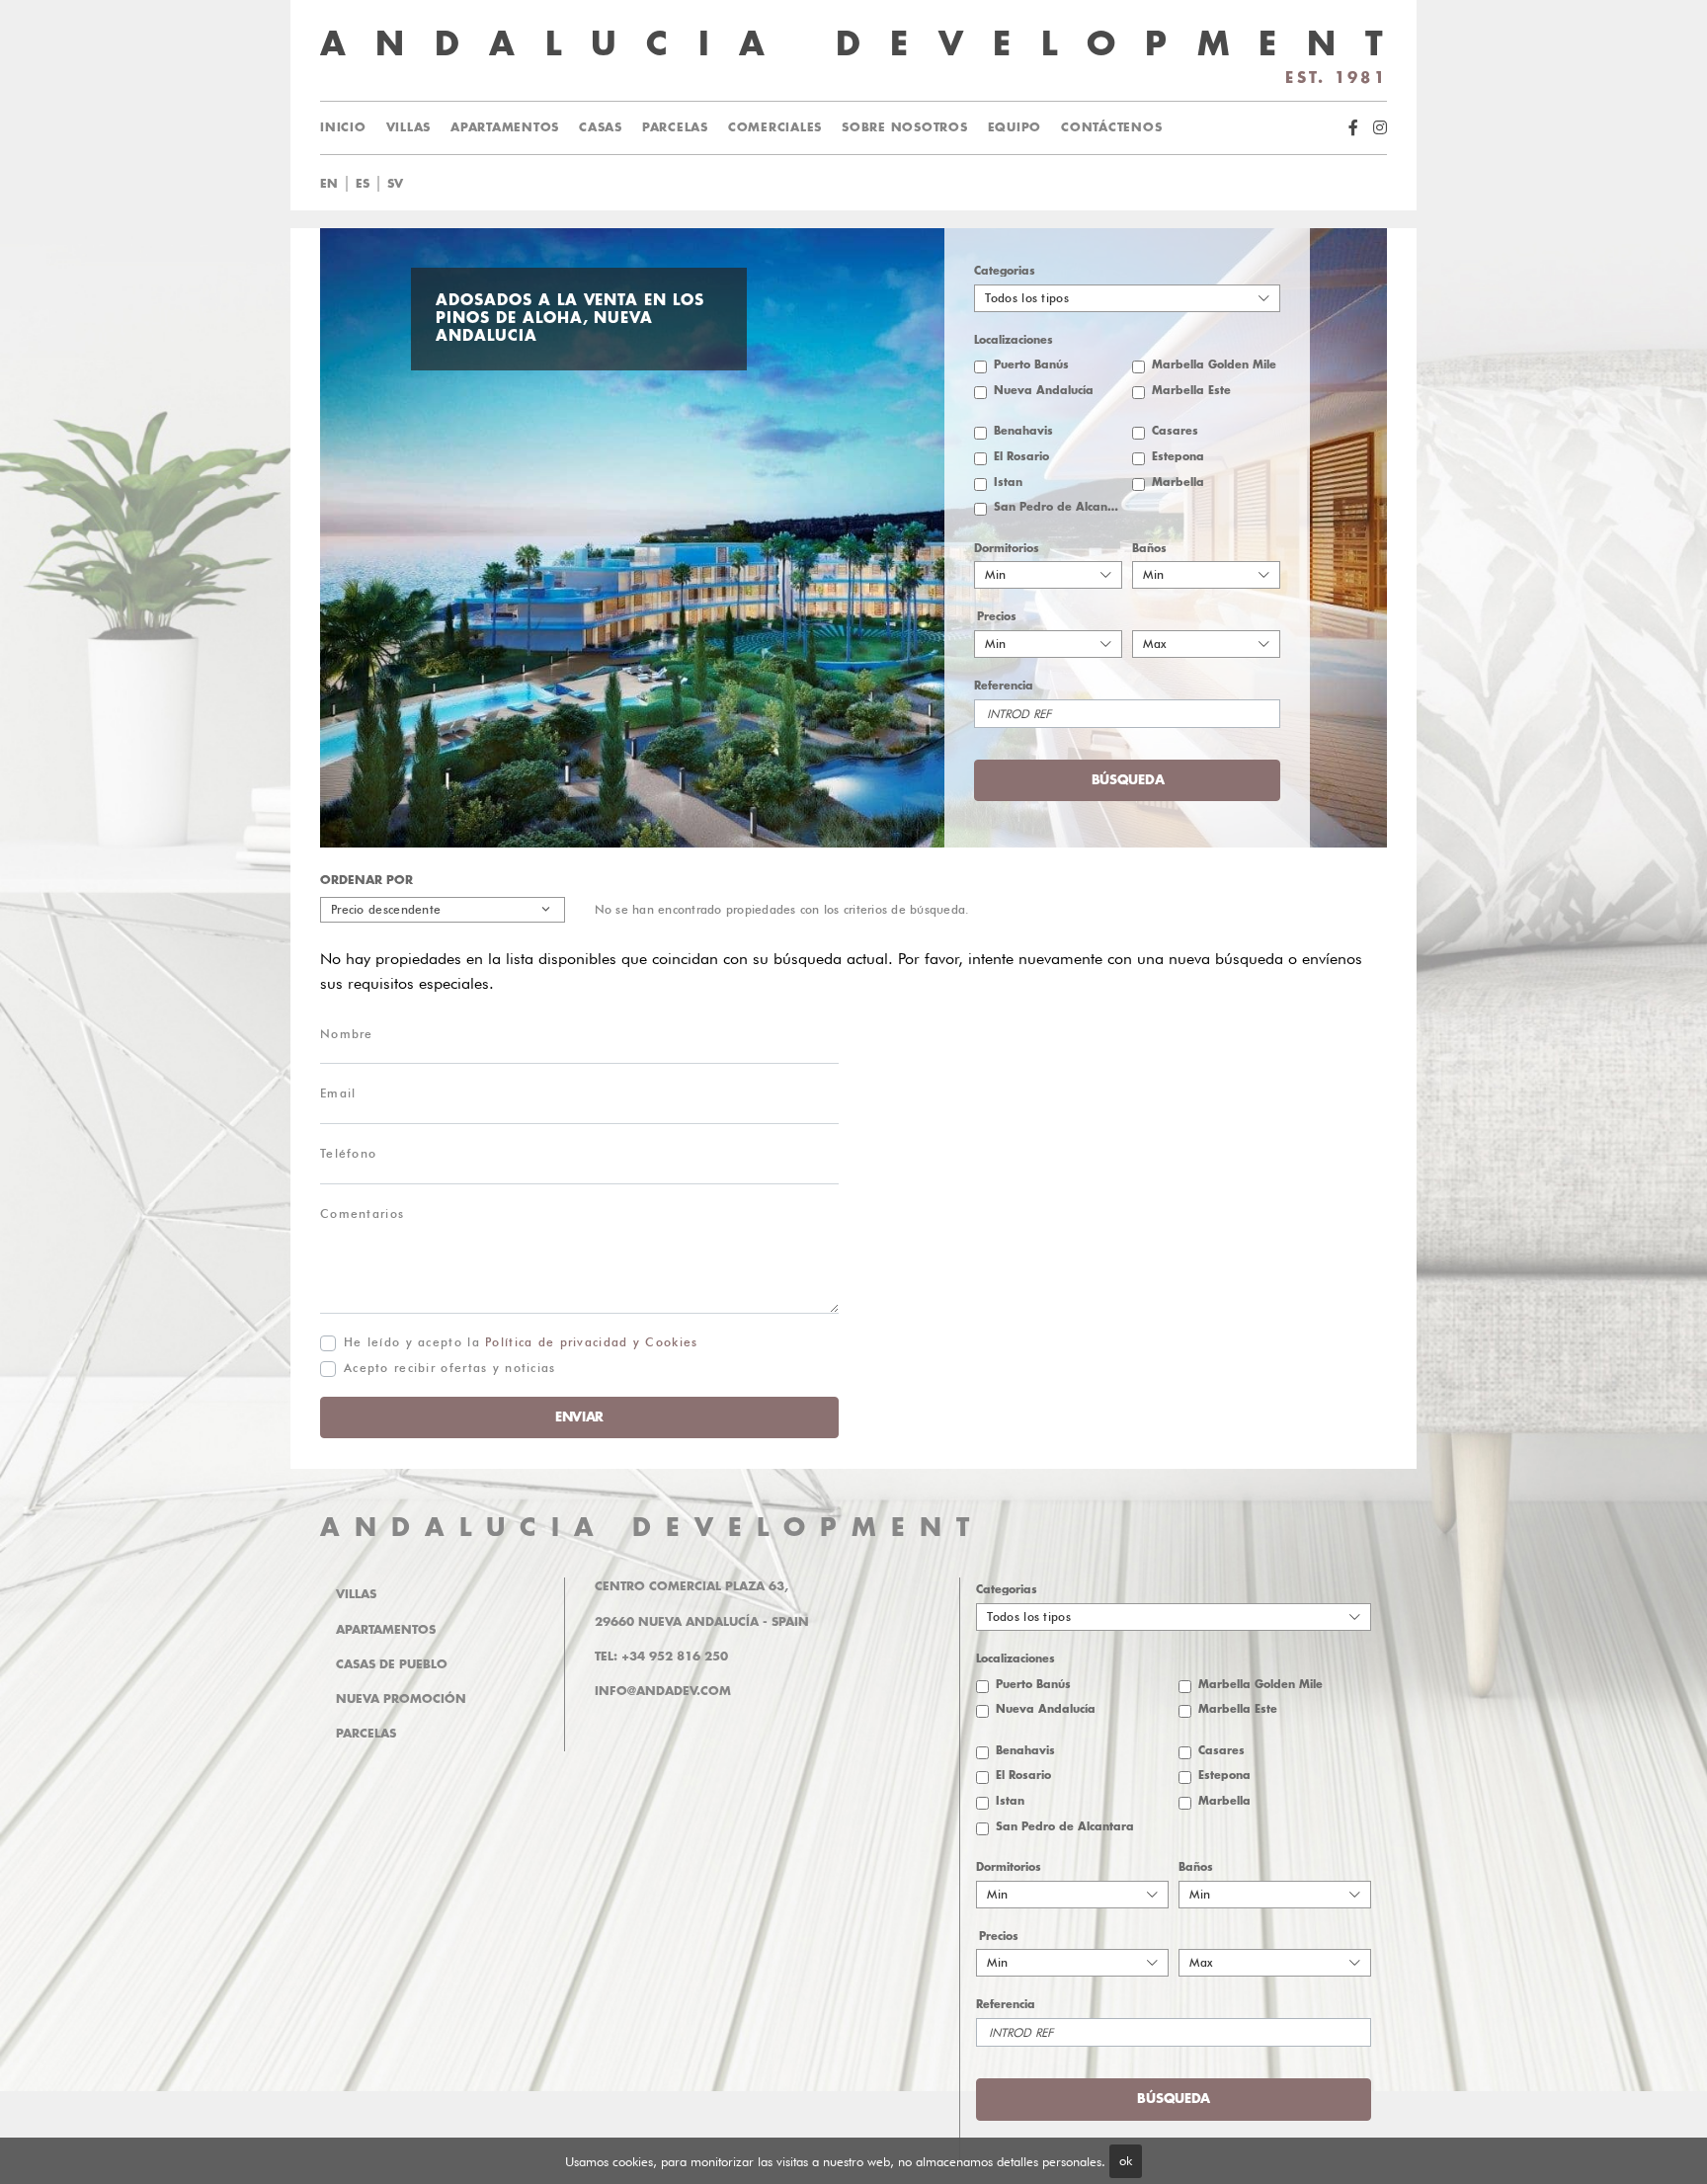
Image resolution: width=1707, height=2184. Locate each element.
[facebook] (1353, 128)
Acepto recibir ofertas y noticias (450, 1368)
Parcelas (675, 127)
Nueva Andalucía (1044, 391)
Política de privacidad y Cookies (591, 1342)
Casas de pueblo (392, 1664)
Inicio (343, 127)
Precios (997, 617)
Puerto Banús (1031, 365)
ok (1126, 2160)
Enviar (579, 1417)
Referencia (1004, 686)
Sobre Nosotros (905, 127)
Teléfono (348, 1153)
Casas (601, 127)
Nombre (347, 1034)
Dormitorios (1007, 549)
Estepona (1178, 457)
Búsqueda (888, 184)
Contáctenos (1111, 127)
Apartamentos (505, 127)
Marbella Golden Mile (1214, 365)
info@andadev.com (663, 1691)
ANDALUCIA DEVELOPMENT (652, 1528)
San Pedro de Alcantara (1058, 507)
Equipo (1015, 127)
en (329, 184)
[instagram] (1380, 128)
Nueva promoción (401, 1699)
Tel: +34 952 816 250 (661, 1657)
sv (395, 184)
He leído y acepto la (521, 1342)
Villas (409, 127)
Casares (1175, 431)
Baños (1149, 549)
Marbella (1178, 483)
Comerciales (775, 127)
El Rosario (1021, 457)
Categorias (1005, 271)
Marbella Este (1191, 391)
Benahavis (1023, 431)
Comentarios (362, 1213)
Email (338, 1093)
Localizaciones (1014, 340)
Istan (1008, 483)
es (363, 184)
